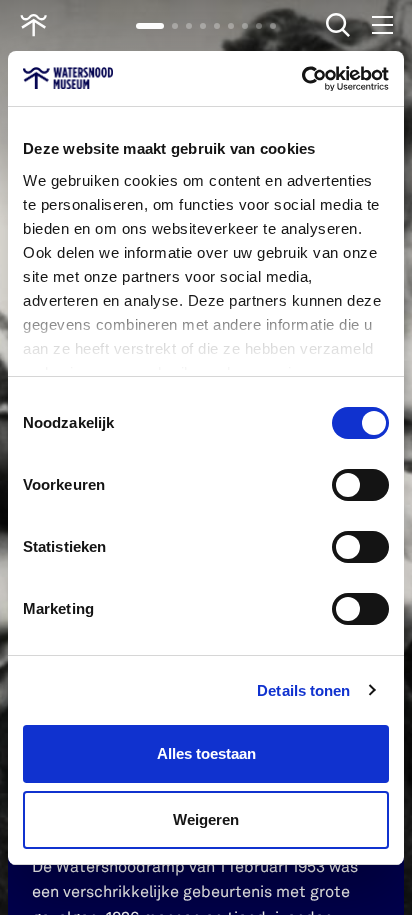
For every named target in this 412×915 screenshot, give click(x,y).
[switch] (360, 485)
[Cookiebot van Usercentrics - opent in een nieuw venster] (301, 79)
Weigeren (206, 819)
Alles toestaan (206, 753)
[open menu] (382, 25)
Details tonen (303, 690)
